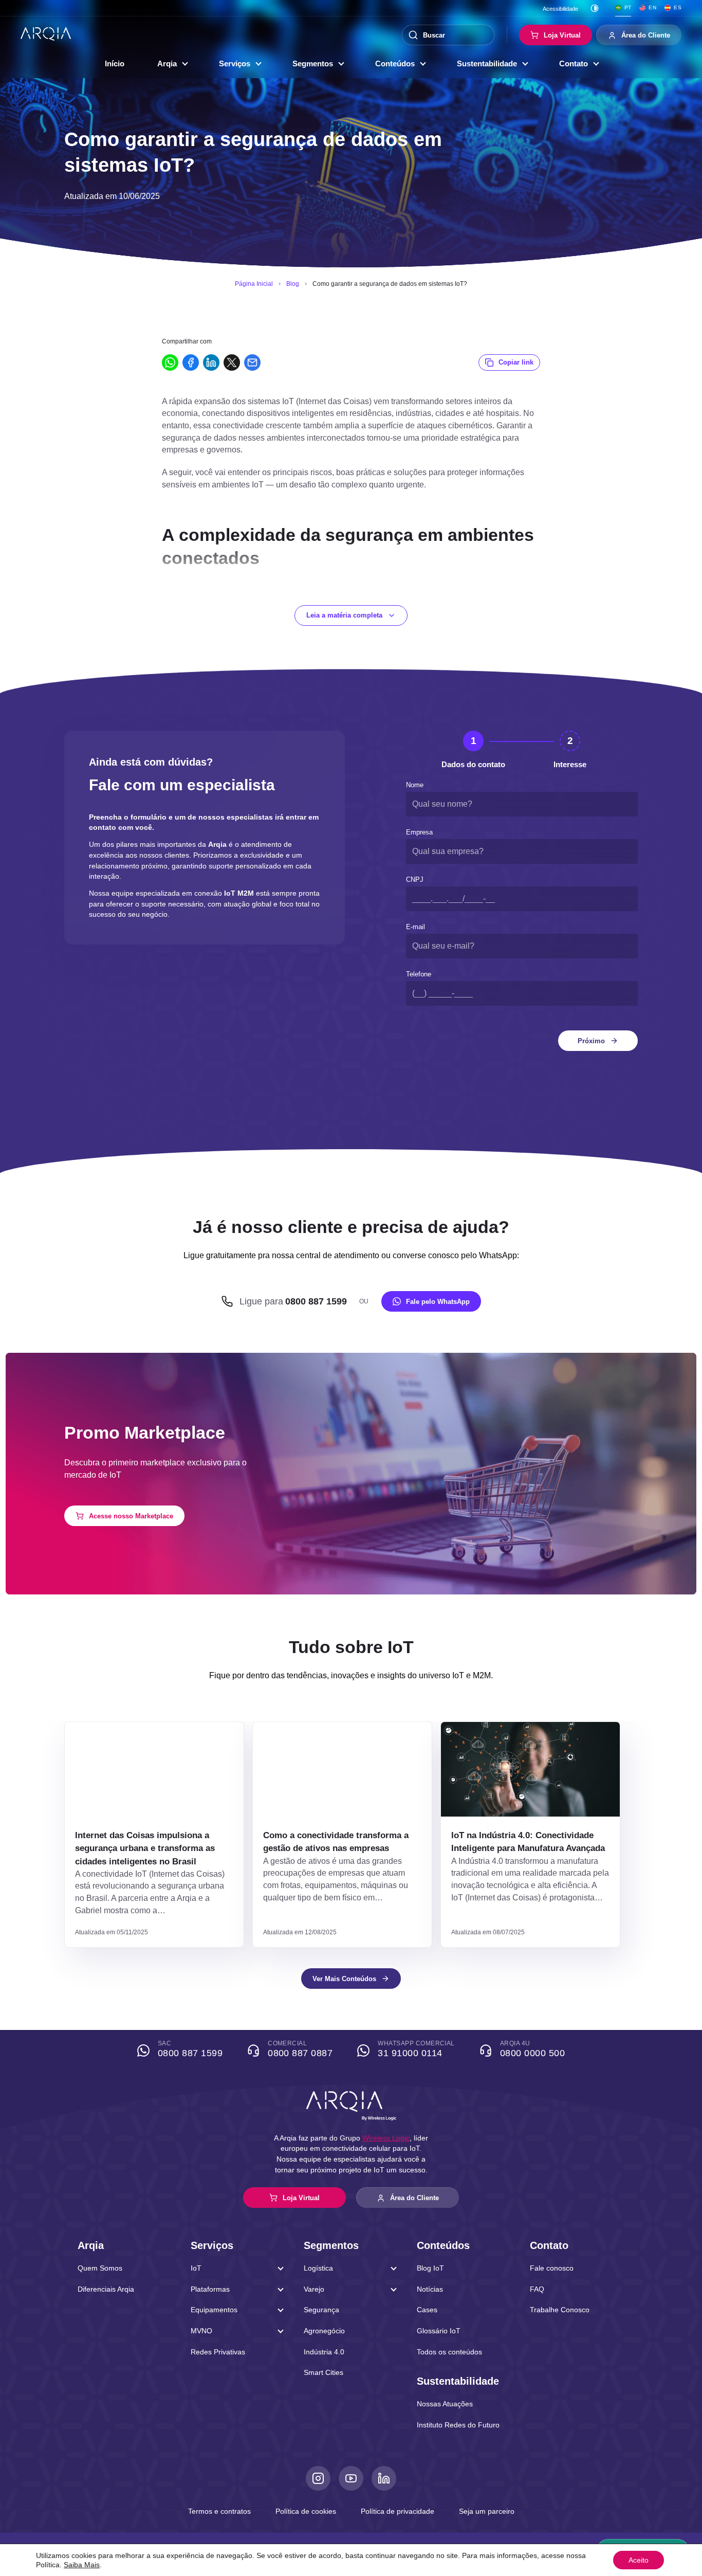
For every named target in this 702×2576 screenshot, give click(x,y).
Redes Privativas (218, 2352)
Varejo (314, 2289)
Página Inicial (254, 284)
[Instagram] (318, 2478)
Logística (318, 2268)
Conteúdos (395, 64)
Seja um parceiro (487, 2511)
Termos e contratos (219, 2511)
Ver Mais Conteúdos (344, 1979)
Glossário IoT (439, 2331)
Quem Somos (100, 2268)
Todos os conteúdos (449, 2352)
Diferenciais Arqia (106, 2289)
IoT (196, 2268)
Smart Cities (324, 2372)
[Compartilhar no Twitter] (232, 362)
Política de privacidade (398, 2511)
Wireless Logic (386, 2138)
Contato (574, 64)
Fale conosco (552, 2268)
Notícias (430, 2289)
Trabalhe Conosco (560, 2310)
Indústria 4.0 (324, 2352)
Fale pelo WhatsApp (438, 1302)
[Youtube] (351, 2478)
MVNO (201, 2331)
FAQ (537, 2289)
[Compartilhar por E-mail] (252, 362)
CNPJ (415, 879)
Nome (415, 785)
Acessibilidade (560, 9)
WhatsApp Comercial (416, 2049)
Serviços (235, 64)
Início (115, 64)
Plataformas (210, 2289)
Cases (427, 2310)
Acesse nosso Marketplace (131, 1516)
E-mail (415, 927)
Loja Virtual (562, 35)
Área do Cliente (646, 35)
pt (628, 7)
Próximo (591, 1041)
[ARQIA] (46, 34)
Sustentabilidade (487, 64)
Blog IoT (430, 2268)
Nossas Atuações (445, 2404)
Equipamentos (214, 2310)
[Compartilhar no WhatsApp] (170, 362)
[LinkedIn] (384, 2478)
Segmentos (313, 64)
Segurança (321, 2310)
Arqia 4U (532, 2049)
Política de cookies (306, 2511)
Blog (293, 284)
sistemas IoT (249, 594)
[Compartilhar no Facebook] (191, 362)
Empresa (419, 832)
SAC (190, 2049)
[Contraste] (595, 8)
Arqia (167, 64)
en (652, 7)
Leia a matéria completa (344, 615)
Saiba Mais (82, 2565)
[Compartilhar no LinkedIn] (211, 362)
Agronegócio (324, 2331)
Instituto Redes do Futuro (458, 2425)
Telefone (419, 974)
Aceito (639, 2560)
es (678, 7)
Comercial (300, 2049)
